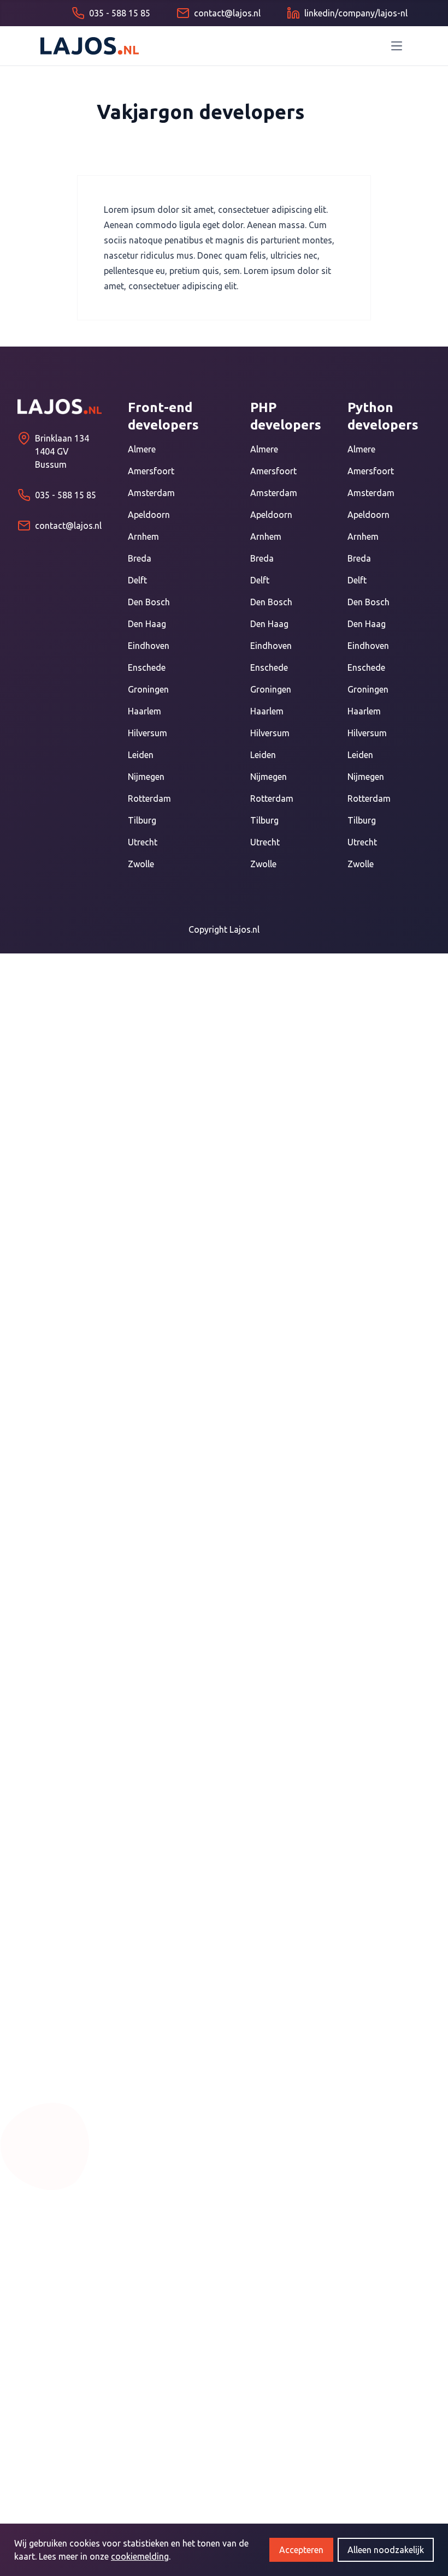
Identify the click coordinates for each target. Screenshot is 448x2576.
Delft (137, 580)
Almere (142, 449)
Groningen (148, 689)
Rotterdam (149, 798)
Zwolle (141, 864)
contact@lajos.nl (68, 526)
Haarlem (145, 711)
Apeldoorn (149, 515)
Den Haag (147, 624)
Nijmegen (146, 777)
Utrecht (143, 842)
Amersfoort (151, 471)
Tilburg (142, 820)
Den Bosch (149, 602)
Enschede (147, 667)
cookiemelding (140, 2556)
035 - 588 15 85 (66, 495)
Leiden (141, 755)
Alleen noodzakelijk (386, 2550)
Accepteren (301, 2550)
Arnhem (143, 536)
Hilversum (148, 733)
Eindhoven (149, 646)
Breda (140, 558)
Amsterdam (151, 493)
